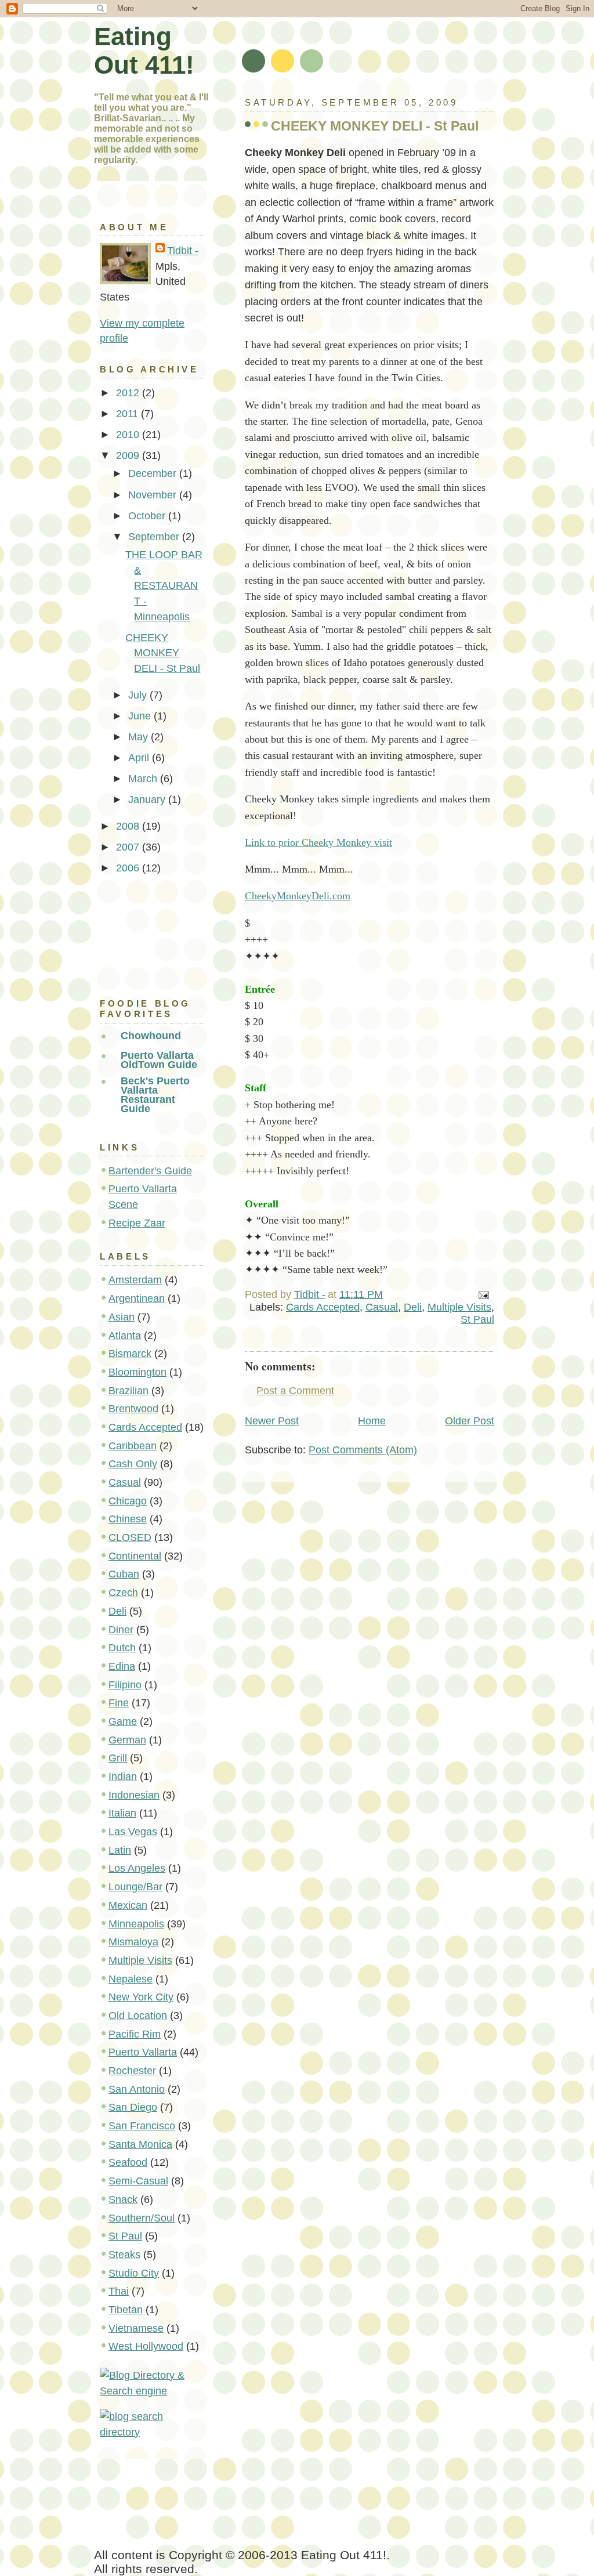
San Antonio (137, 2089)
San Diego (133, 2107)
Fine (119, 1703)
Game (123, 1721)
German (127, 1740)
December (154, 473)
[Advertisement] (152, 933)
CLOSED (130, 1537)
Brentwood (133, 1409)
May (140, 737)
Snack (123, 2199)
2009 (129, 455)
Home (372, 1421)
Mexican (128, 1905)
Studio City (134, 2273)
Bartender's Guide (150, 1171)
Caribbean (133, 1446)
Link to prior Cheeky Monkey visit (318, 842)
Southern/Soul (142, 2218)
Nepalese (131, 1979)
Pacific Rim (135, 2034)
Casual (382, 1307)
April (140, 758)
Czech (123, 1593)
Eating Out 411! (144, 51)
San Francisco (142, 2126)
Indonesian (134, 1795)
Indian (123, 1777)
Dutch (122, 1648)
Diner (121, 1630)
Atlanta (125, 1336)
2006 (129, 868)
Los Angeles (137, 1868)
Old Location (138, 2016)
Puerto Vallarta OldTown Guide (159, 1060)
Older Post (470, 1421)
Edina (122, 1666)
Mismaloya (133, 1942)
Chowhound (151, 1036)
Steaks (124, 2255)
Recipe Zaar (137, 1223)
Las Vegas (133, 1832)
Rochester (132, 2071)
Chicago (128, 1501)
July (139, 695)
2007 (129, 847)
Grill (118, 1758)
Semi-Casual (138, 2181)
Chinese (128, 1519)
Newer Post (272, 1421)
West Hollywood (146, 2346)
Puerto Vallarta (143, 2052)
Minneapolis (136, 1924)
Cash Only (133, 1464)
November (154, 495)
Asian (122, 1317)
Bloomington (137, 1372)
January (148, 799)
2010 (129, 435)
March (144, 779)
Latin (120, 1850)
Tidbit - (183, 251)
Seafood (128, 2162)
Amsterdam (135, 1280)
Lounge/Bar (135, 1887)
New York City (141, 1997)
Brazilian (128, 1391)
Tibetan (126, 2310)
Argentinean (137, 1298)
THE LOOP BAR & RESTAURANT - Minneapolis (164, 586)
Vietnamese (136, 2328)
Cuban (124, 1574)
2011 (128, 414)
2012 (129, 393)
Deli (413, 1307)
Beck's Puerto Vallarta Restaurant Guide (155, 1095)
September (155, 537)
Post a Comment (295, 1391)
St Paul (477, 1319)
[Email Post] (483, 1294)
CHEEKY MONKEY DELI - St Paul (163, 653)
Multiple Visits (459, 1307)
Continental (135, 1556)
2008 (129, 826)
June (141, 716)
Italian (122, 1813)
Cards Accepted (323, 1307)
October (148, 516)
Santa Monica (140, 2144)
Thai (119, 2291)
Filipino (125, 1685)
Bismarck (130, 1354)
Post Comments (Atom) (363, 1450)
